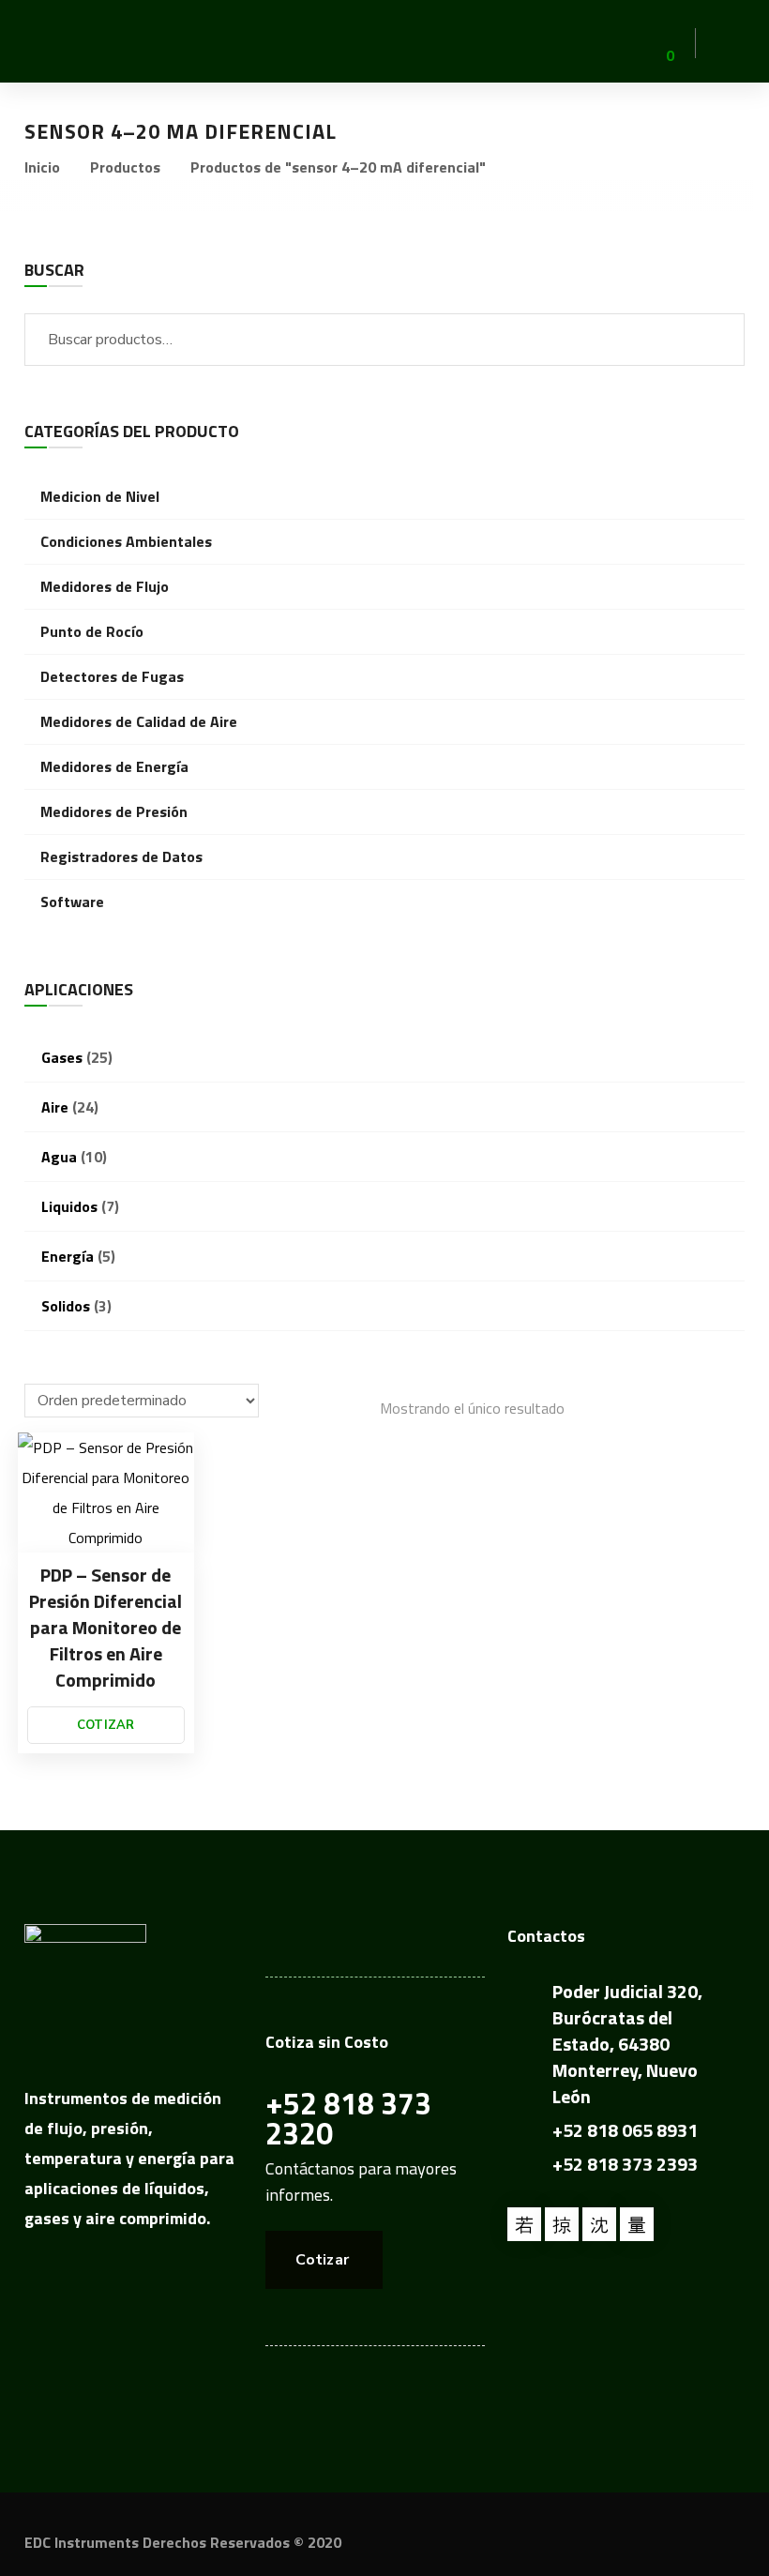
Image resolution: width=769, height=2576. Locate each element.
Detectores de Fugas (112, 676)
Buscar (722, 340)
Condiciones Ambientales (126, 541)
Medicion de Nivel (100, 496)
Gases (62, 1057)
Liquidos (69, 1206)
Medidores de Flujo (105, 586)
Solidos (66, 1306)
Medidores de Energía (114, 766)
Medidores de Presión (114, 811)
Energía (68, 1256)
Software (72, 902)
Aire (55, 1107)
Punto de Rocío (92, 631)
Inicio (42, 167)
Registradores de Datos (121, 856)
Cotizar (106, 1725)
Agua (59, 1157)
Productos (125, 167)
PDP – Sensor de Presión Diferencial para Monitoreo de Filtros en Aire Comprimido (106, 1627)
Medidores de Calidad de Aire (139, 721)
